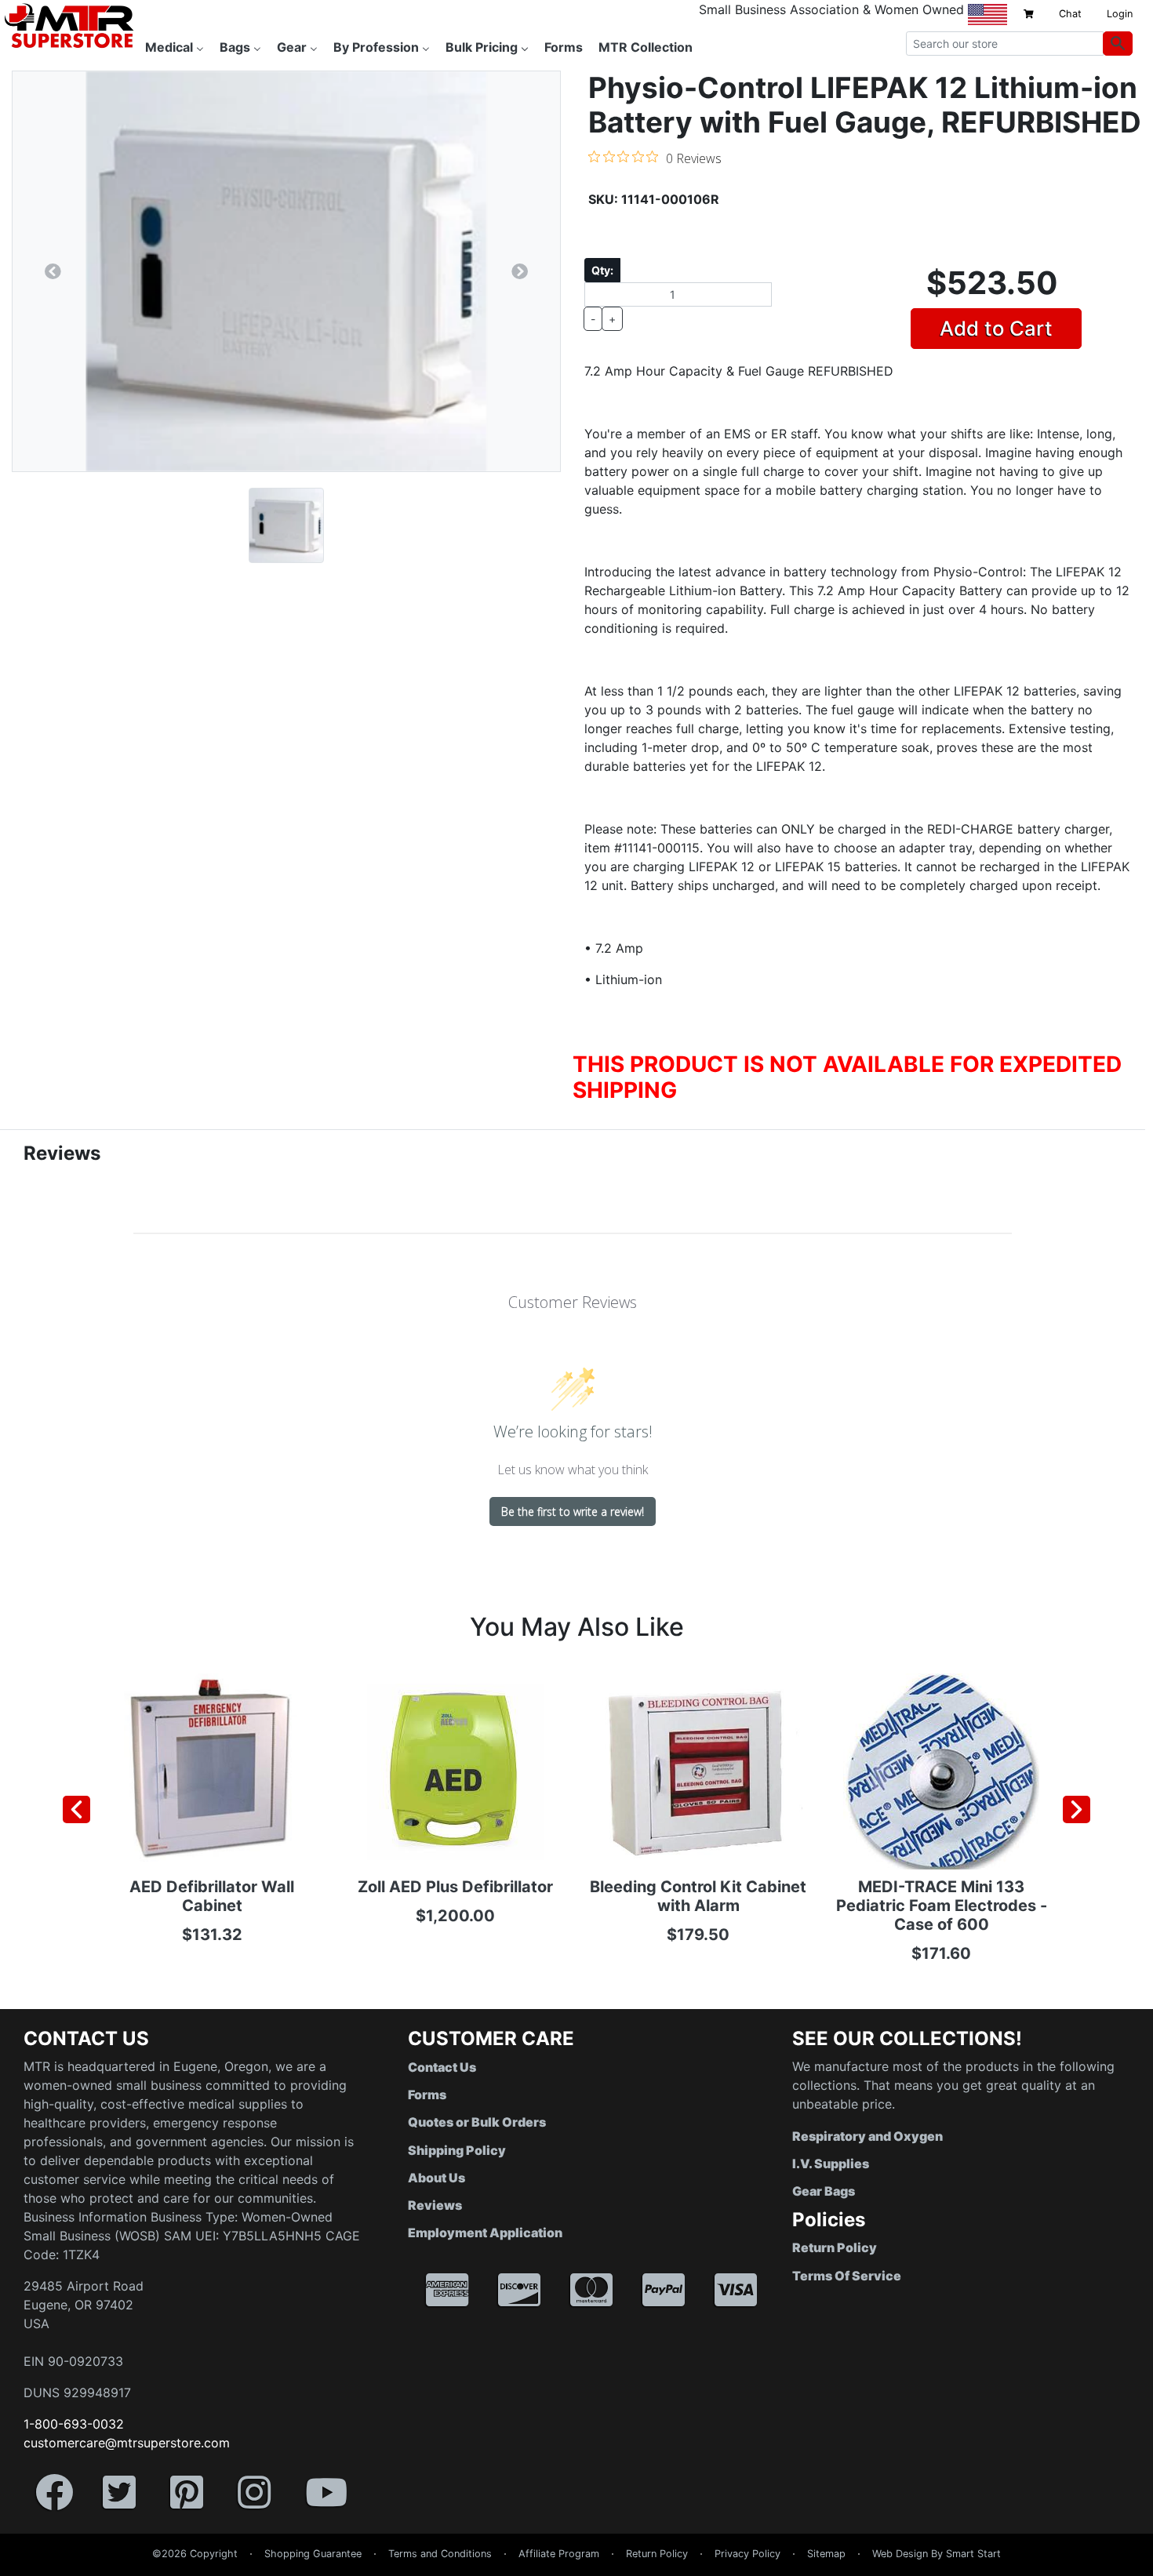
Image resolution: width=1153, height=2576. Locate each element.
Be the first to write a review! (573, 1511)
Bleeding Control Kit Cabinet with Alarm (698, 1896)
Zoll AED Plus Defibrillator (455, 1887)
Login (1120, 14)
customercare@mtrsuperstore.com (127, 2443)
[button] (1152, 2568)
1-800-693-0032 (74, 2424)
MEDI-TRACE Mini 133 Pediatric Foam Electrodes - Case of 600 (942, 1906)
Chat (1070, 14)
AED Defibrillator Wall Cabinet (212, 1896)
